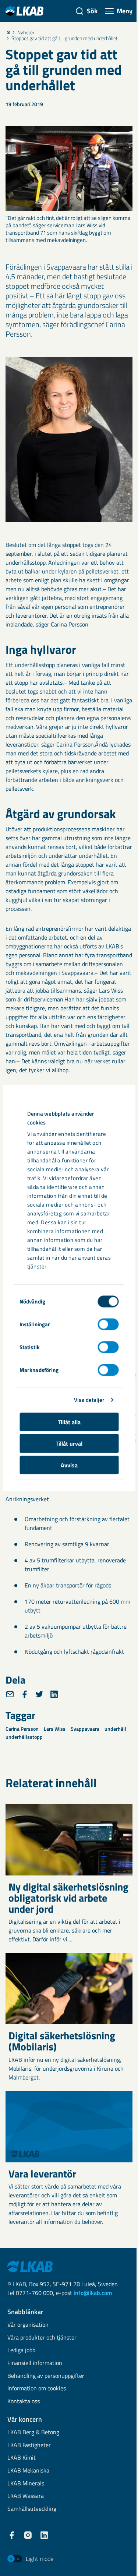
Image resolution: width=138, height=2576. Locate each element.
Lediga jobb (21, 2350)
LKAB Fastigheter (29, 2445)
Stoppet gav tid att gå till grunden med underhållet (65, 38)
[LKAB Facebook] (12, 2535)
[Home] (8, 32)
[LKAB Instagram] (28, 2535)
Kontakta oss (24, 2402)
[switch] (108, 1324)
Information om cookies (37, 2389)
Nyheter (26, 32)
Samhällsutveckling (32, 2509)
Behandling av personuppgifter (46, 2376)
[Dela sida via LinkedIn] (54, 1694)
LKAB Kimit (22, 2458)
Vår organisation (28, 2325)
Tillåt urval (69, 1443)
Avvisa (69, 1465)
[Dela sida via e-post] (10, 1694)
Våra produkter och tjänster (42, 2338)
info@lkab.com (93, 2293)
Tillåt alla (69, 1422)
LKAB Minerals (26, 2484)
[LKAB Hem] (24, 11)
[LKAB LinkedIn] (44, 2535)
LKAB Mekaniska (28, 2471)
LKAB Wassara (26, 2496)
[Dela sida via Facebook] (25, 1694)
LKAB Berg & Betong (33, 2433)
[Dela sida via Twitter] (39, 1694)
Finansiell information (35, 2363)
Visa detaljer (89, 1400)
